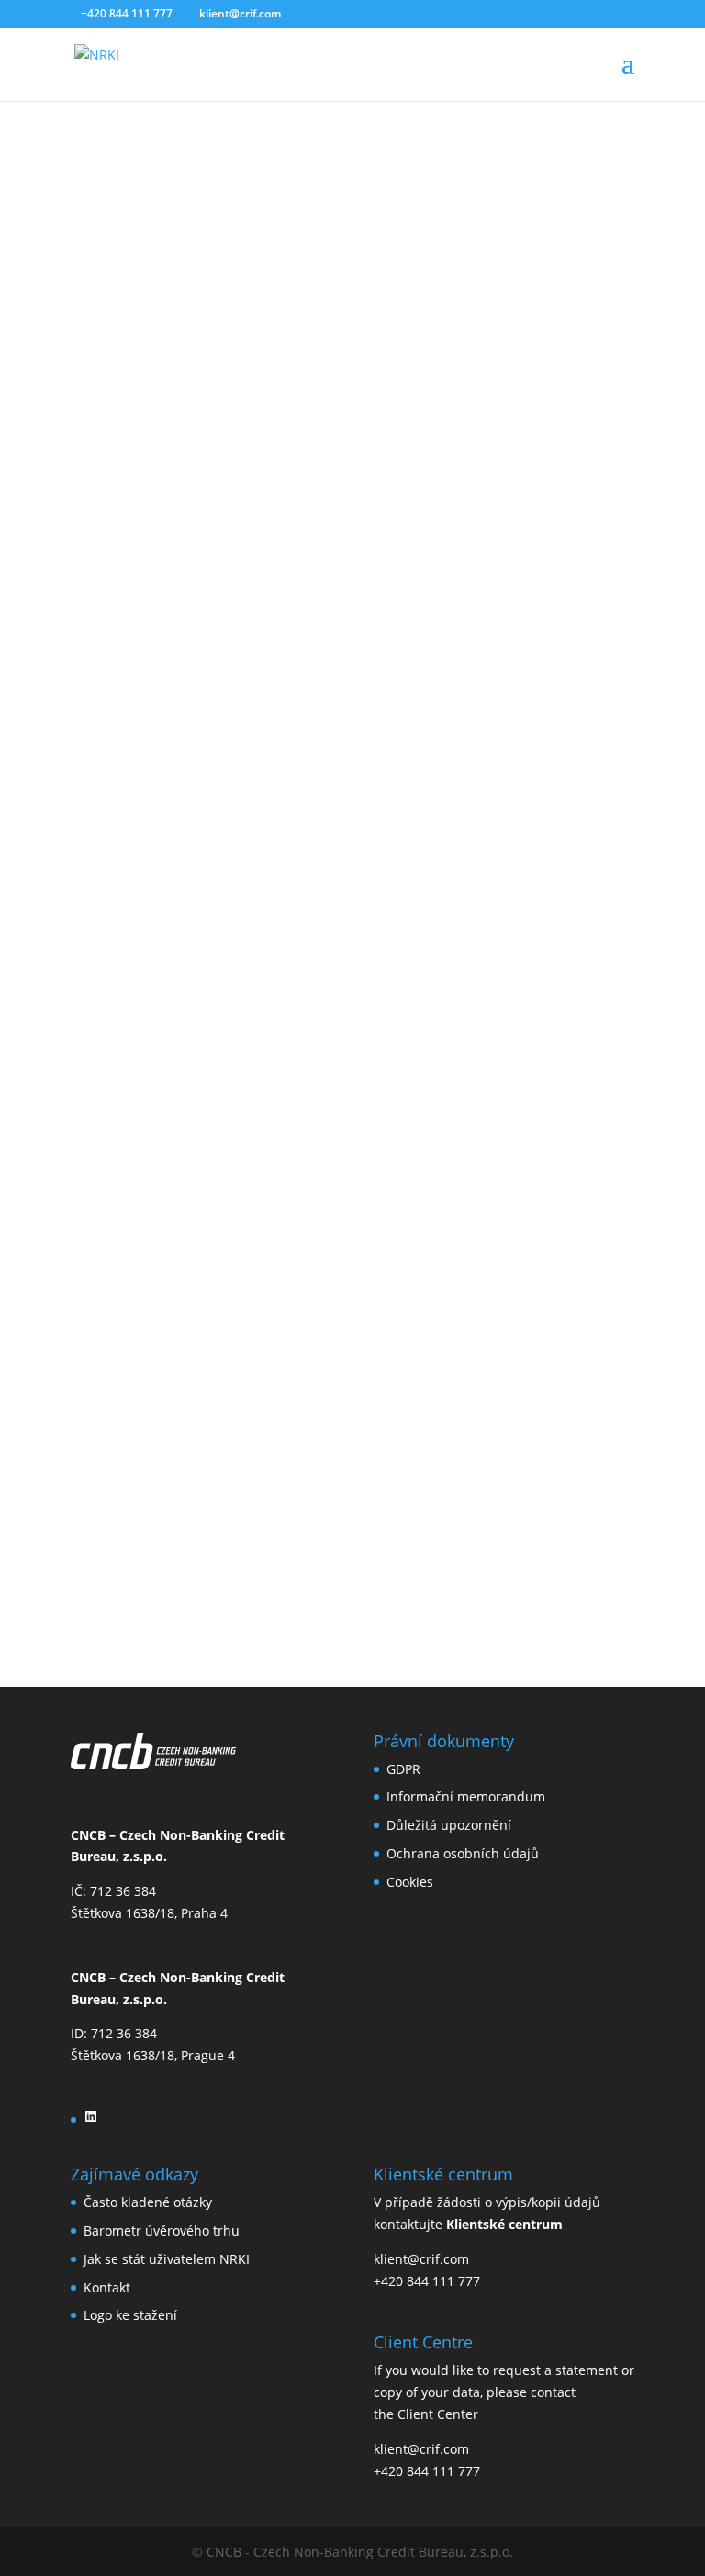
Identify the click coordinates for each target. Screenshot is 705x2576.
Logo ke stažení (130, 2315)
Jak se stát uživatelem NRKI (167, 2259)
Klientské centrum (504, 2224)
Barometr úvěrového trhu (162, 2230)
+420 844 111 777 (427, 2281)
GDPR (403, 1769)
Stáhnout (29, 1483)
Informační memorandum (466, 1796)
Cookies (410, 1882)
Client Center (438, 2414)
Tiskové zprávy (384, 269)
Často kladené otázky (148, 2202)
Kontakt (107, 2287)
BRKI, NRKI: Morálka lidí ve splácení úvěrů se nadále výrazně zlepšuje (284, 1431)
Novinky (301, 269)
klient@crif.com (421, 2259)
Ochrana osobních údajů (463, 1853)
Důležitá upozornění (449, 1825)
